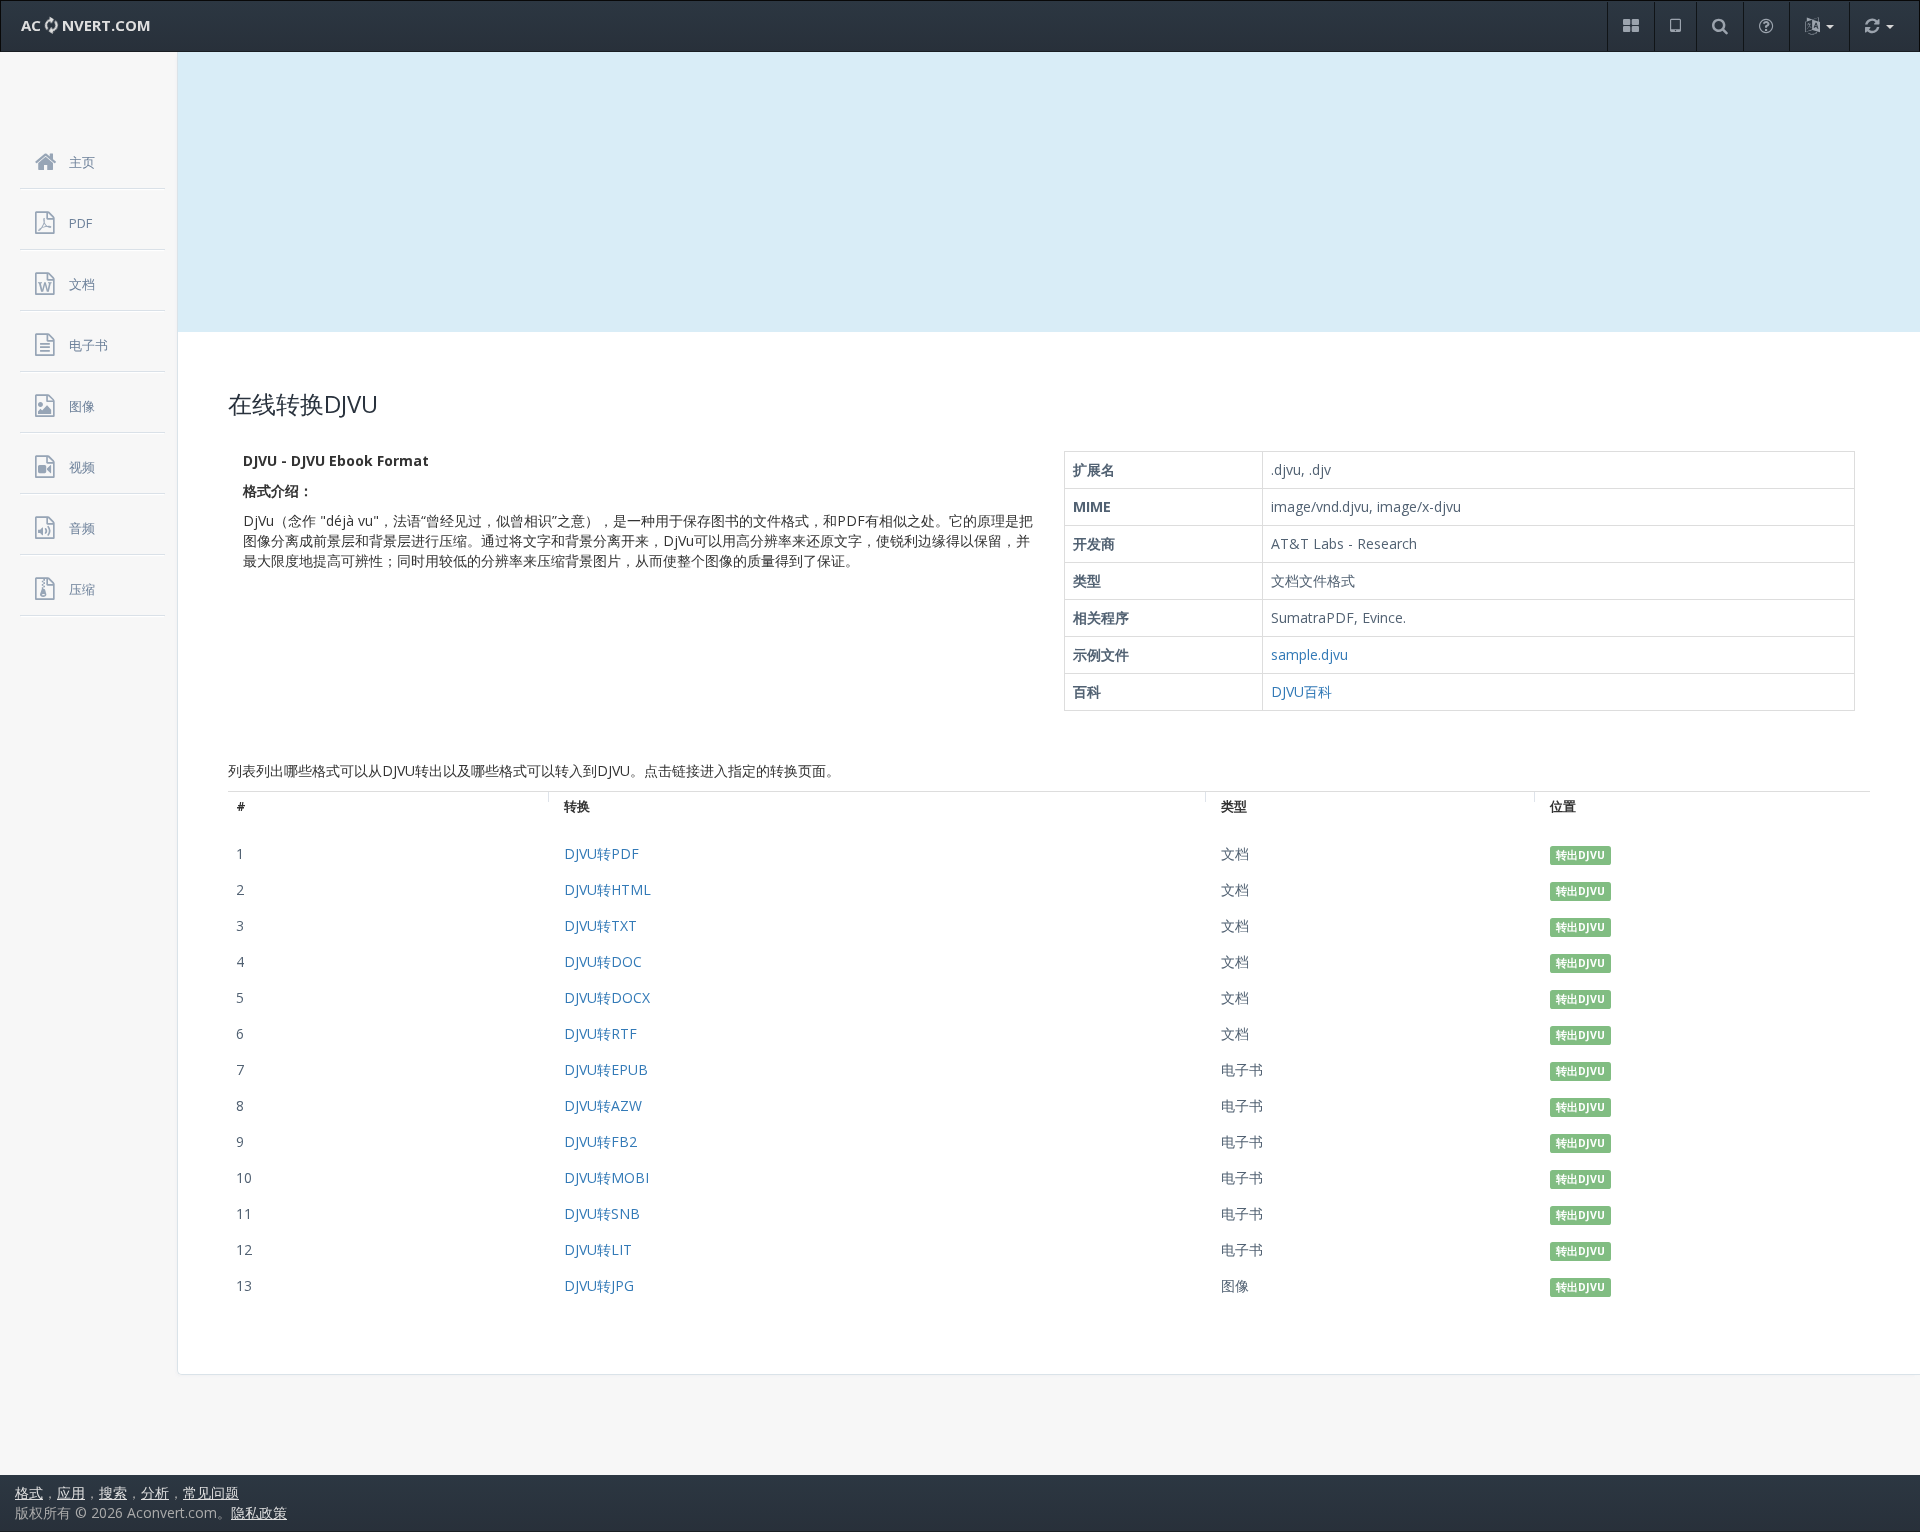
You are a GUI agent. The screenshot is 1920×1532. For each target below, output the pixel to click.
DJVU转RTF (600, 1033)
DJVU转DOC (603, 961)
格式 (29, 1492)
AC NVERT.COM (86, 25)
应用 (71, 1492)
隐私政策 (259, 1512)
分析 (155, 1492)
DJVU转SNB (602, 1213)
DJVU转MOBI (606, 1177)
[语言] (1819, 26)
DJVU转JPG (599, 1285)
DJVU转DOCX (607, 997)
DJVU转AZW (603, 1105)
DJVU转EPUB (606, 1069)
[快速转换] (1879, 26)
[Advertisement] (1049, 192)
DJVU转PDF (601, 853)
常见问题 (211, 1492)
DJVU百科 (1301, 691)
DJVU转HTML (607, 889)
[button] (1630, 26)
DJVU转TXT (600, 925)
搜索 (113, 1492)
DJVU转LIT (598, 1249)
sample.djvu (1309, 654)
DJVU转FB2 (600, 1141)
